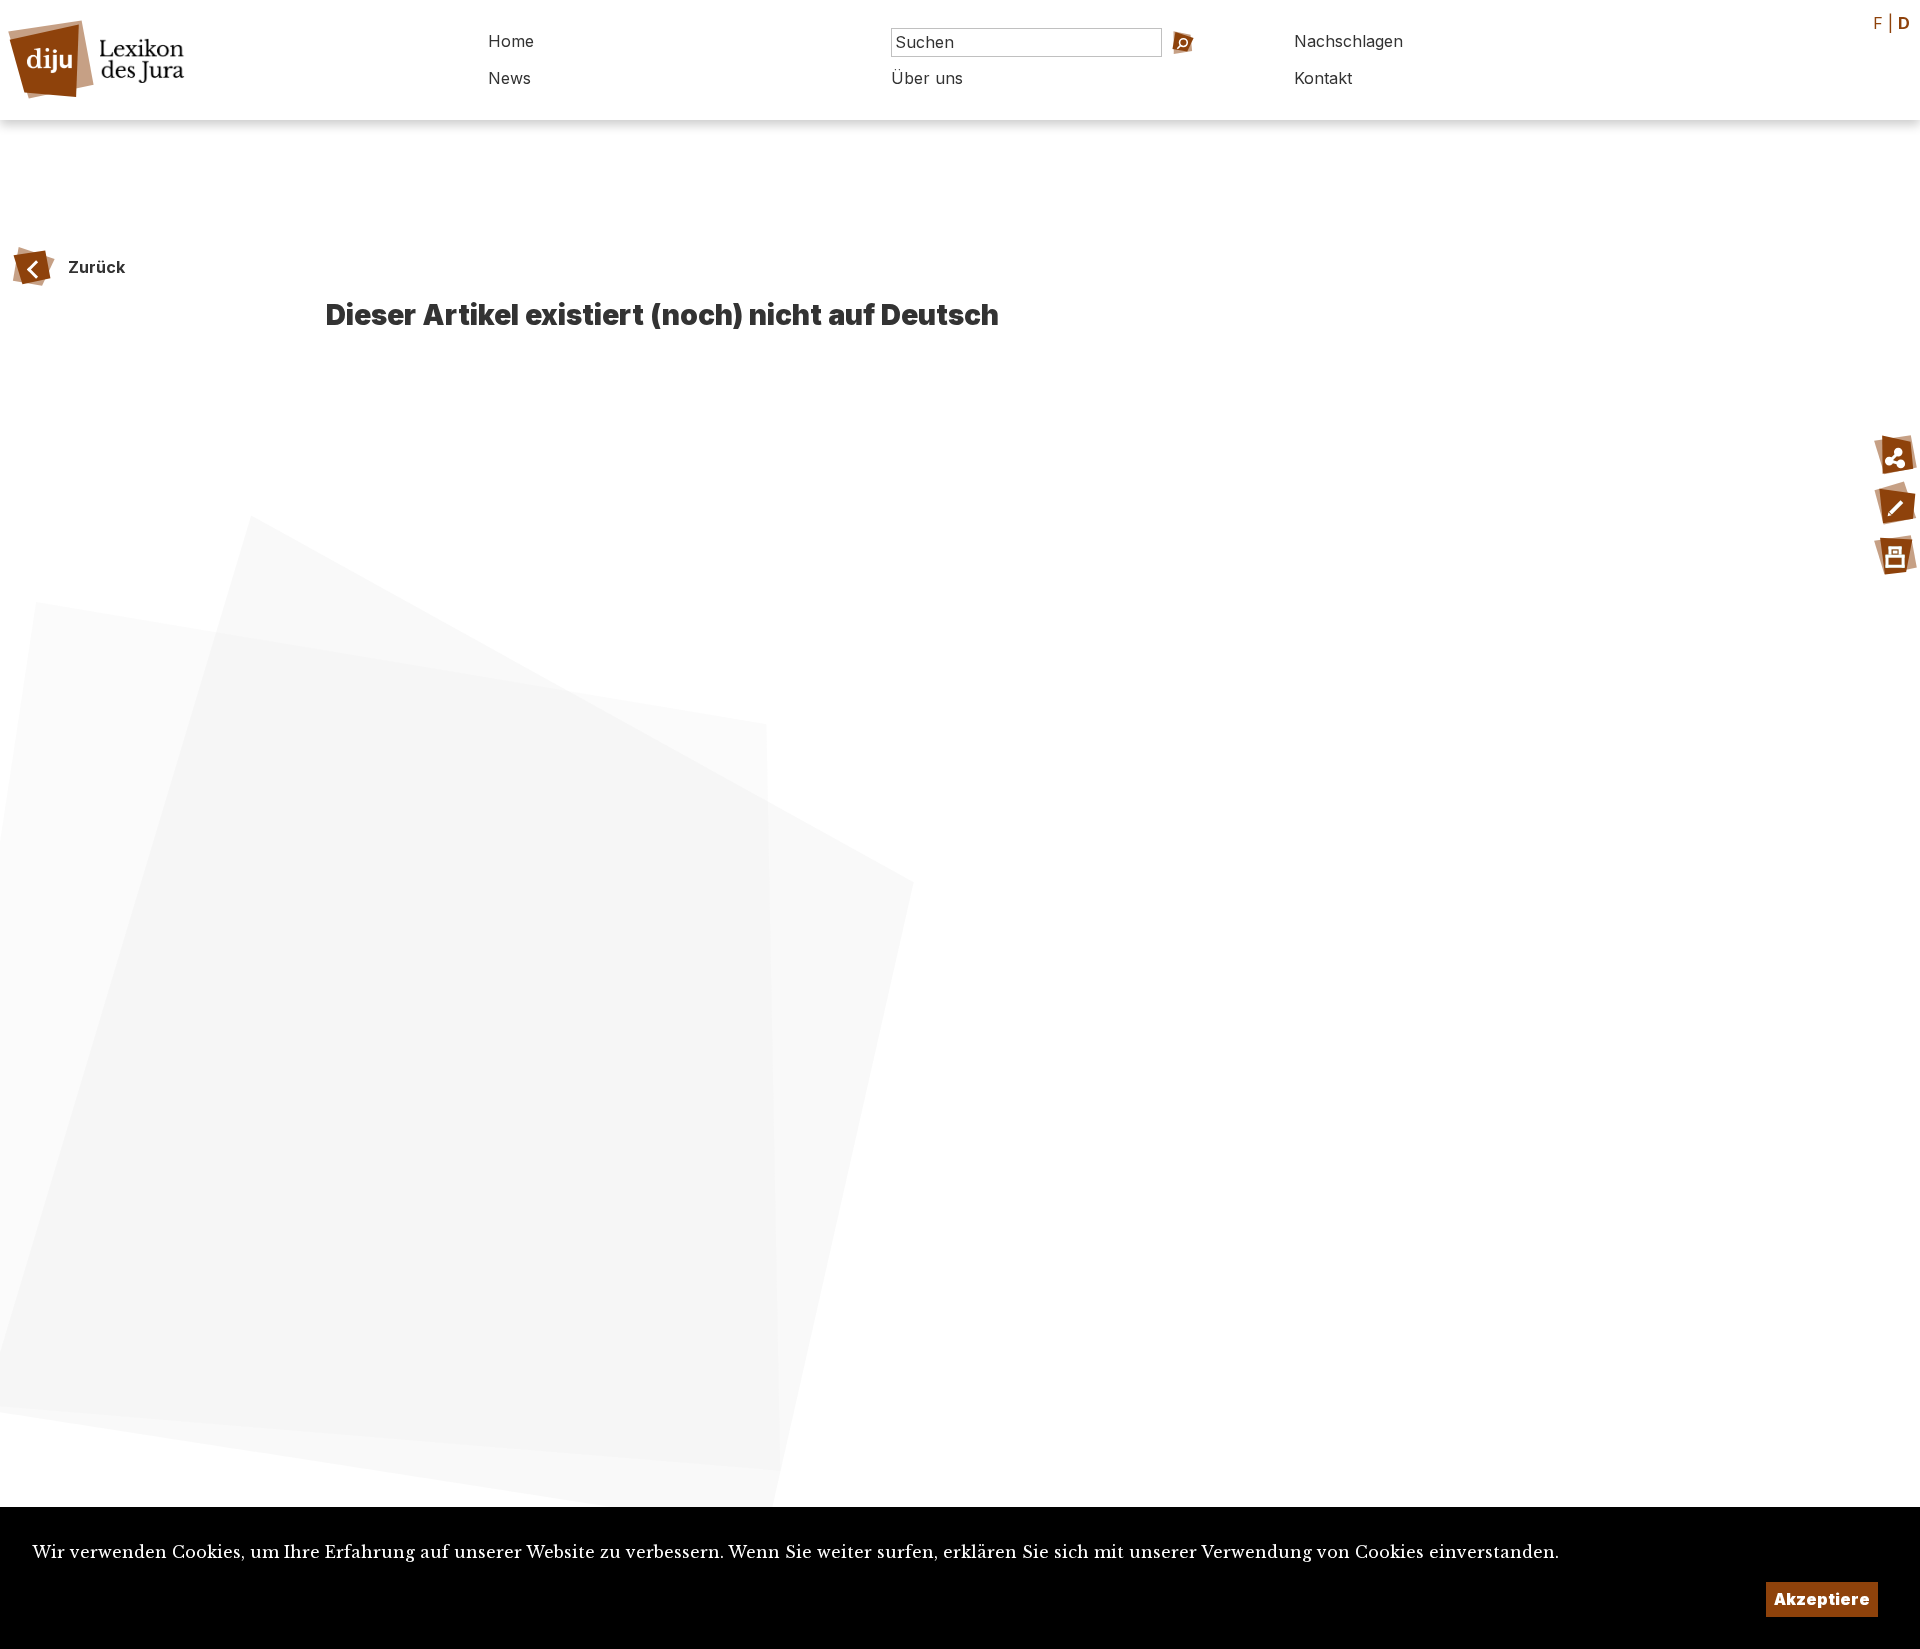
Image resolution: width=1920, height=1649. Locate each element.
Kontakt (1323, 78)
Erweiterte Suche (1169, 70)
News (509, 78)
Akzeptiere (1822, 1599)
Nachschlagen (1348, 41)
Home (511, 41)
